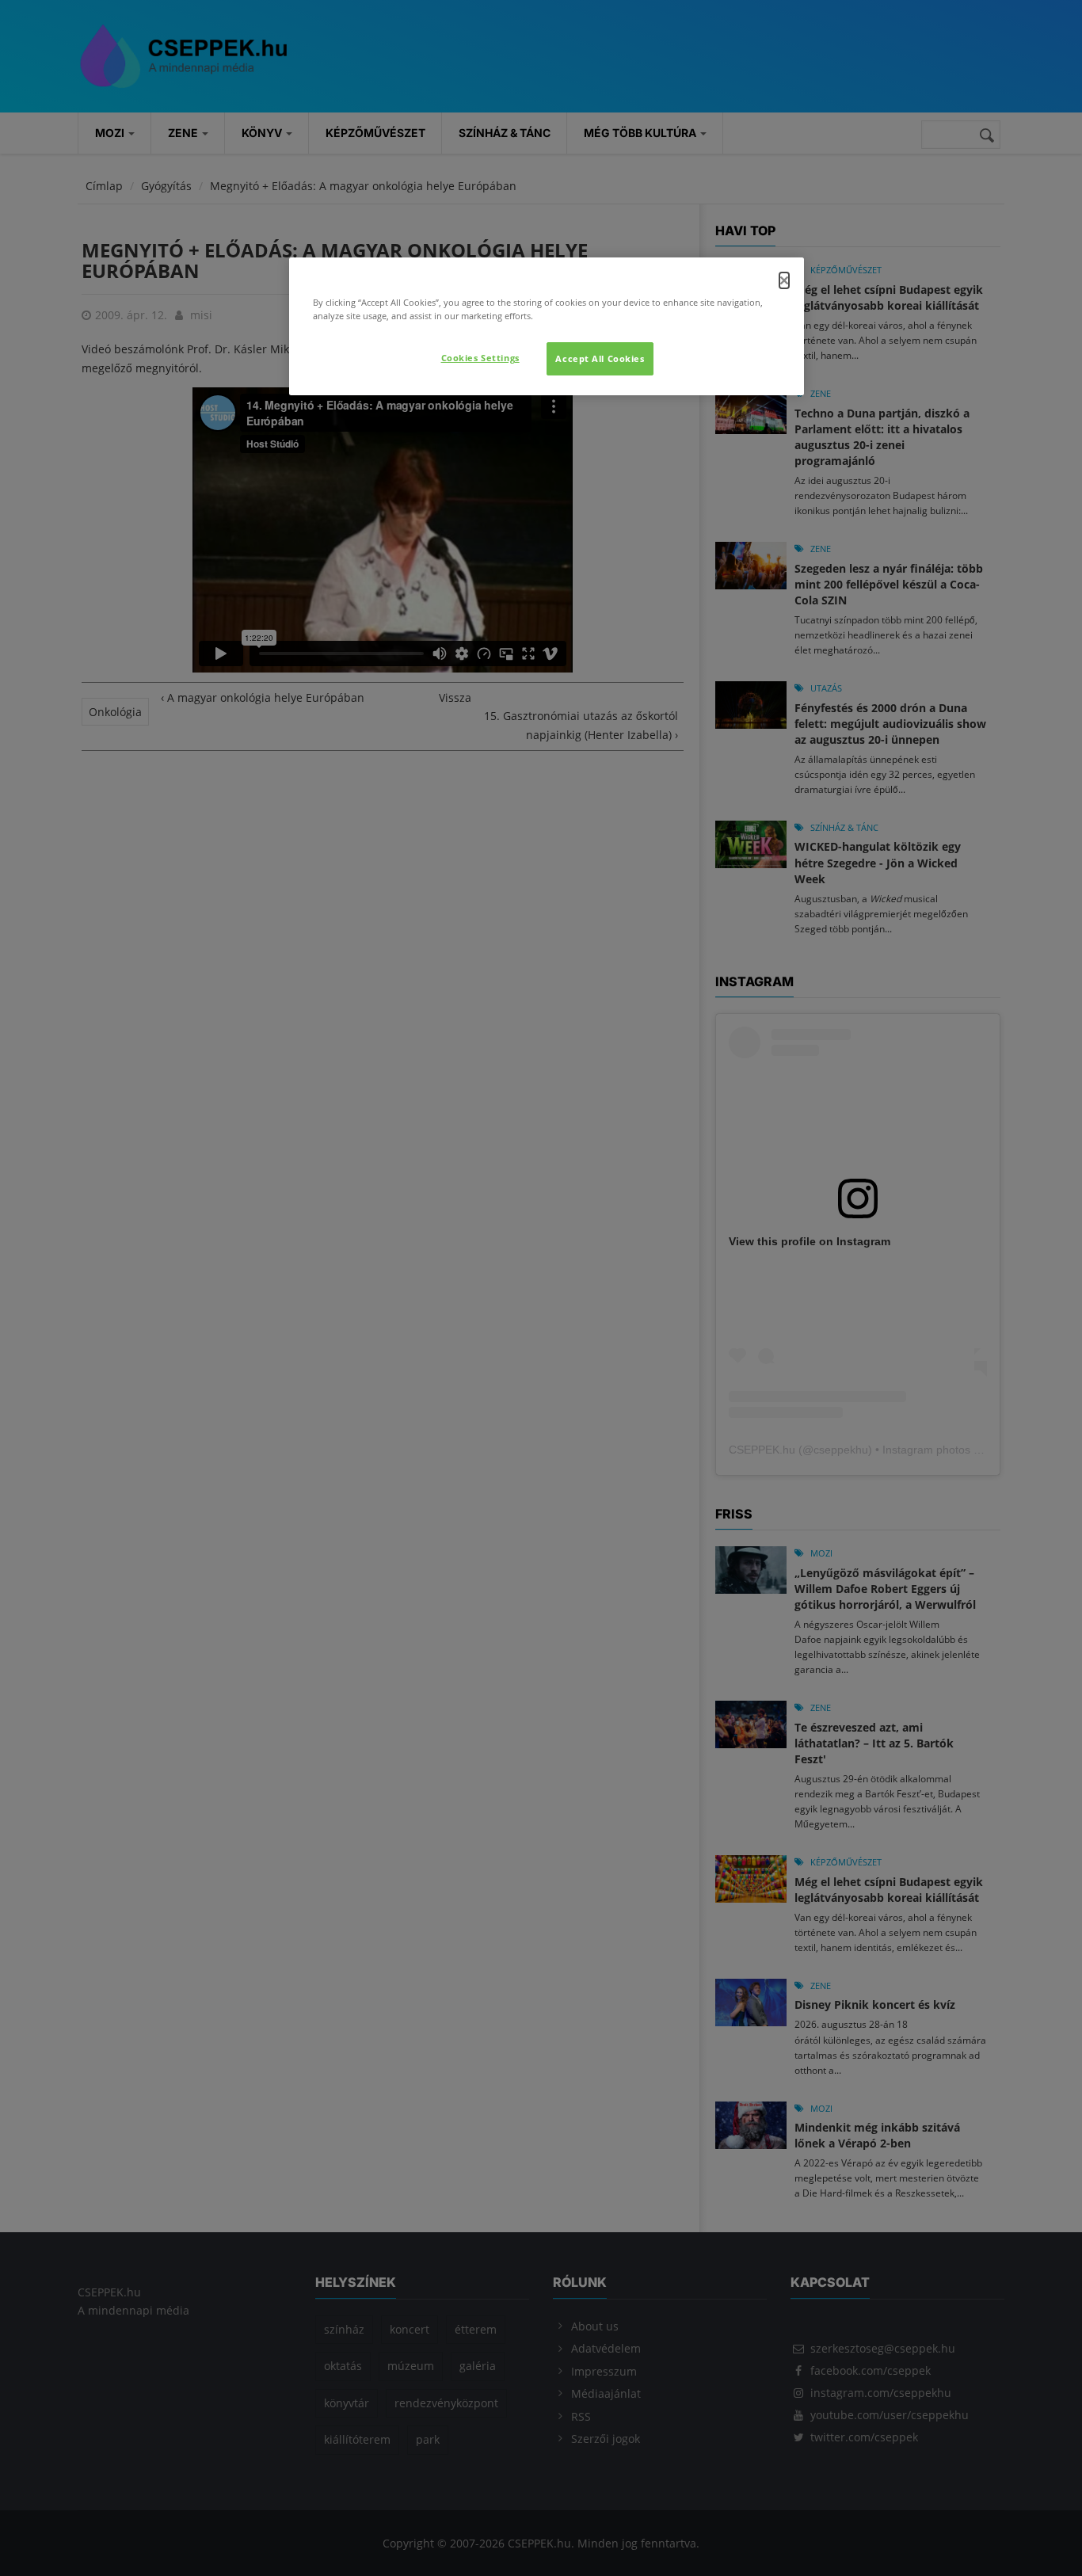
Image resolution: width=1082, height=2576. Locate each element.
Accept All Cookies (600, 358)
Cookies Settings (480, 358)
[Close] (784, 280)
